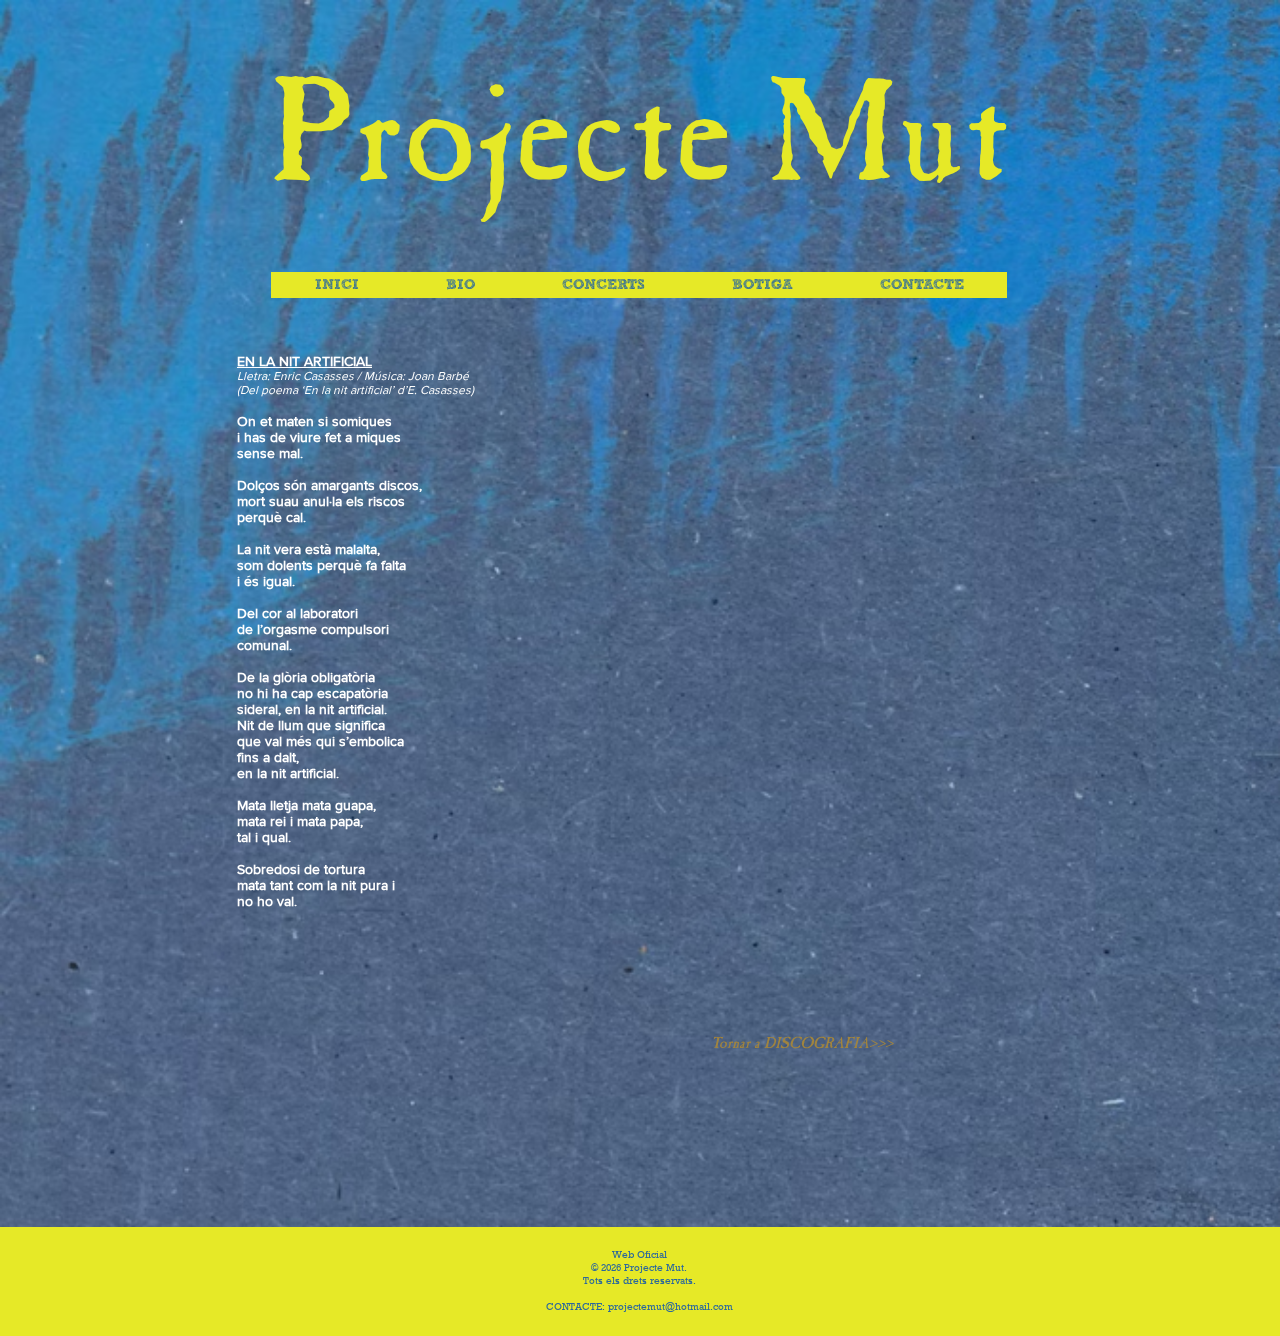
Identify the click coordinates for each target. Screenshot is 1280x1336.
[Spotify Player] (802, 682)
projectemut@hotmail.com (670, 1307)
